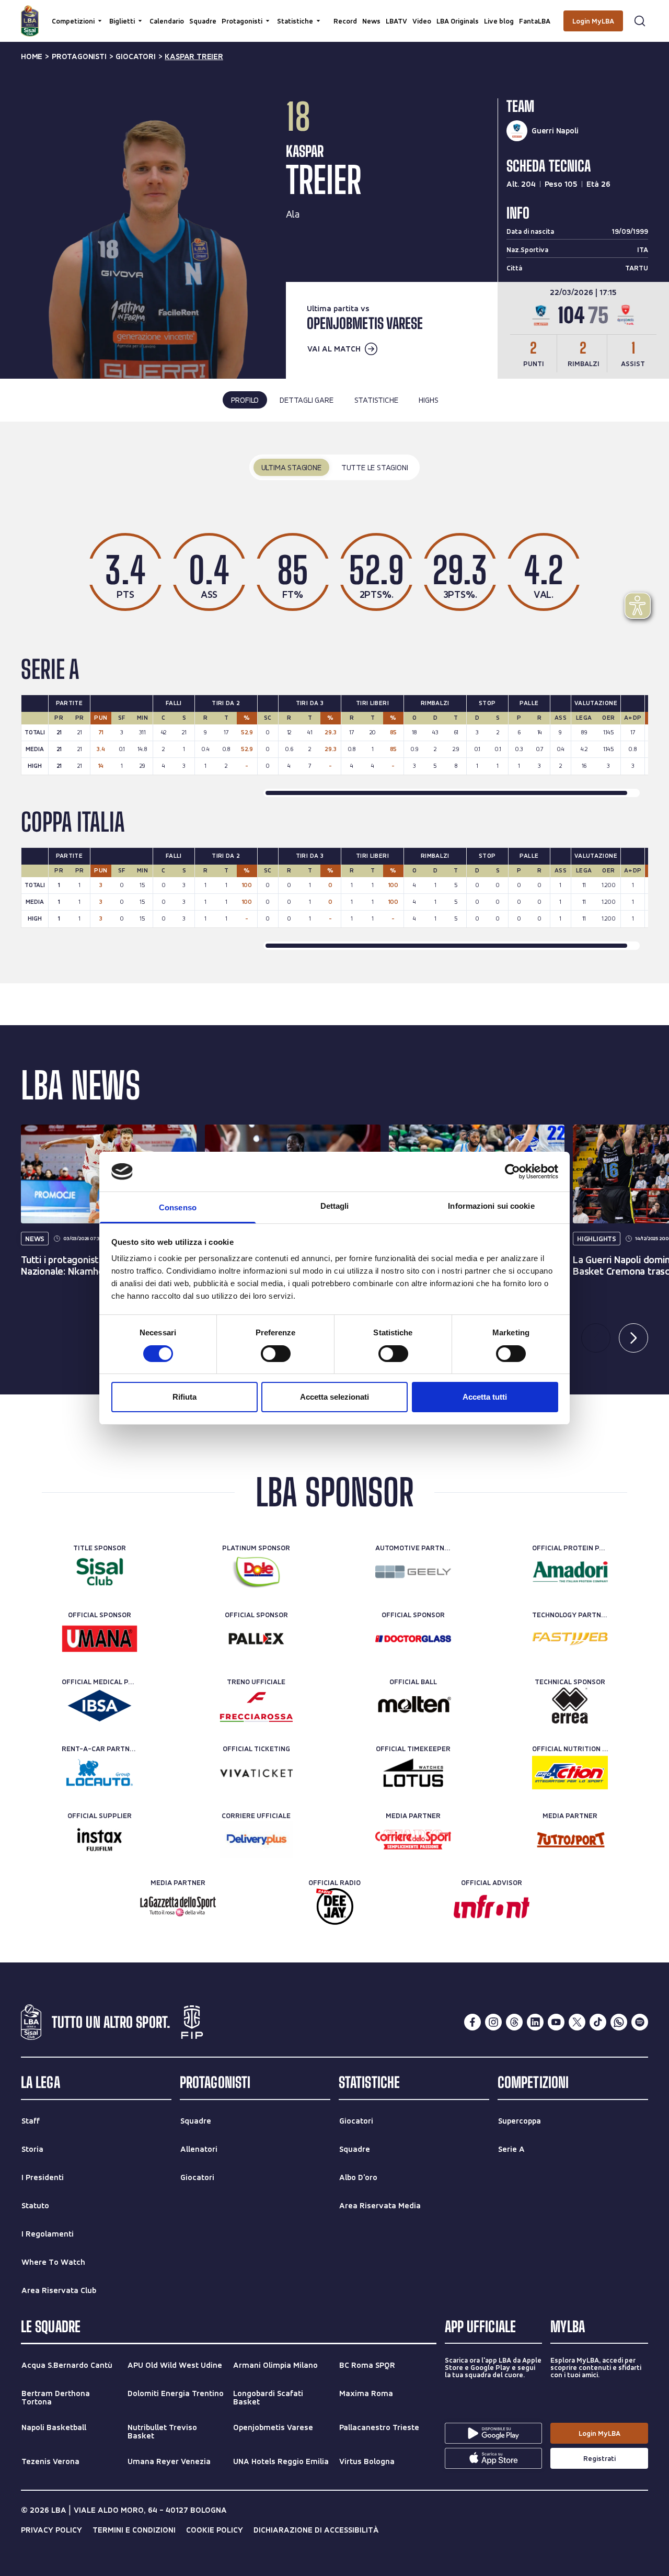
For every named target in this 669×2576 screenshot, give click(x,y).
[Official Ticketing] (256, 1773)
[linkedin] (535, 2022)
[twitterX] (577, 2022)
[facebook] (472, 2022)
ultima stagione (291, 467)
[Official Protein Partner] (570, 1572)
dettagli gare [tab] (306, 400)
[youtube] (556, 2022)
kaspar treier (194, 56)
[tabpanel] (334, 702)
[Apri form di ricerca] (640, 21)
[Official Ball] (413, 1706)
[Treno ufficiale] (256, 1706)
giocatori (135, 56)
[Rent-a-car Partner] (100, 1773)
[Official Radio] (335, 1907)
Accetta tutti (485, 1397)
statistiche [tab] (376, 400)
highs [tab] (428, 400)
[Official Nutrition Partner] (570, 1773)
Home (32, 56)
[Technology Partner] (570, 1639)
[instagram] (493, 2022)
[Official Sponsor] (100, 1639)
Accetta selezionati (334, 1397)
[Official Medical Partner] (100, 1706)
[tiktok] (598, 2022)
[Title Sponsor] (100, 1572)
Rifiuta (184, 1397)
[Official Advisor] (492, 1907)
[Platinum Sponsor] (256, 1572)
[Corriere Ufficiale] (256, 1840)
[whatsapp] (619, 2022)
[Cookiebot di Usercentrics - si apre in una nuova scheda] (512, 1172)
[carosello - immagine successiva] (633, 1338)
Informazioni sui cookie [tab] (491, 1206)
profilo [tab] (245, 400)
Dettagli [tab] (335, 1206)
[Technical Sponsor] (570, 1706)
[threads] (514, 2022)
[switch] (276, 1354)
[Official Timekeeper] (413, 1773)
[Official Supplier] (100, 1840)
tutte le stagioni (375, 467)
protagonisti (79, 56)
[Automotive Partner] (413, 1572)
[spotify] (640, 2022)
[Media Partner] (413, 1840)
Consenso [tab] (178, 1207)
